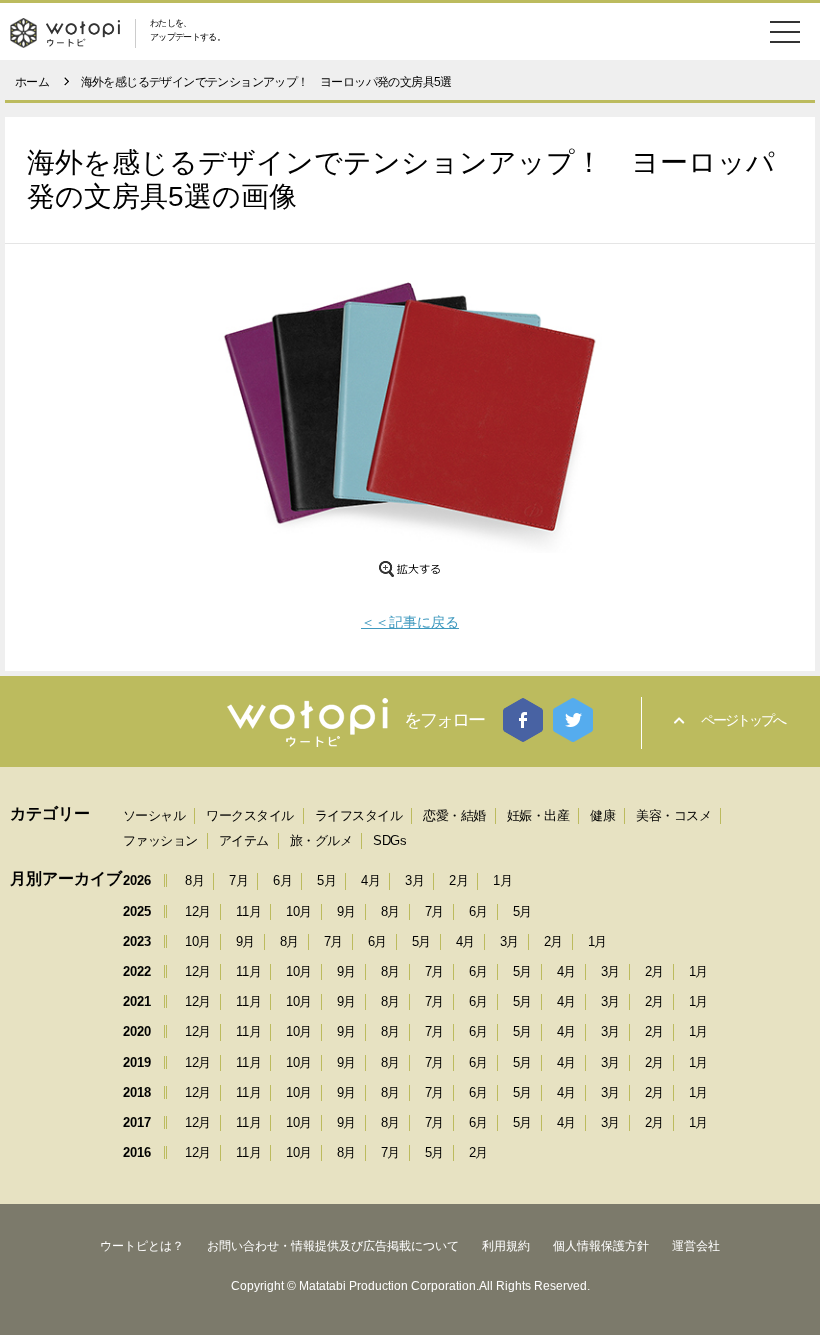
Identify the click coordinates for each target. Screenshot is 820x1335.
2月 (458, 880)
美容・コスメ (673, 815)
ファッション (160, 840)
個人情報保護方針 (601, 1246)
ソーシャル (154, 815)
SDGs (389, 840)
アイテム (244, 840)
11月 (249, 911)
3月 (414, 880)
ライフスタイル (359, 815)
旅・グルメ (321, 840)
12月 (198, 911)
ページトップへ (743, 720)
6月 (282, 880)
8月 (194, 880)
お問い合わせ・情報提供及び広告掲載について (333, 1246)
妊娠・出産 (538, 815)
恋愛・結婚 (454, 815)
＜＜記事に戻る (410, 622)
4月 (370, 880)
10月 (299, 911)
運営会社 (696, 1246)
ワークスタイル (250, 815)
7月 (238, 880)
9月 (346, 911)
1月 (502, 880)
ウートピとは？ (142, 1246)
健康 (602, 815)
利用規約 (506, 1246)
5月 (326, 880)
